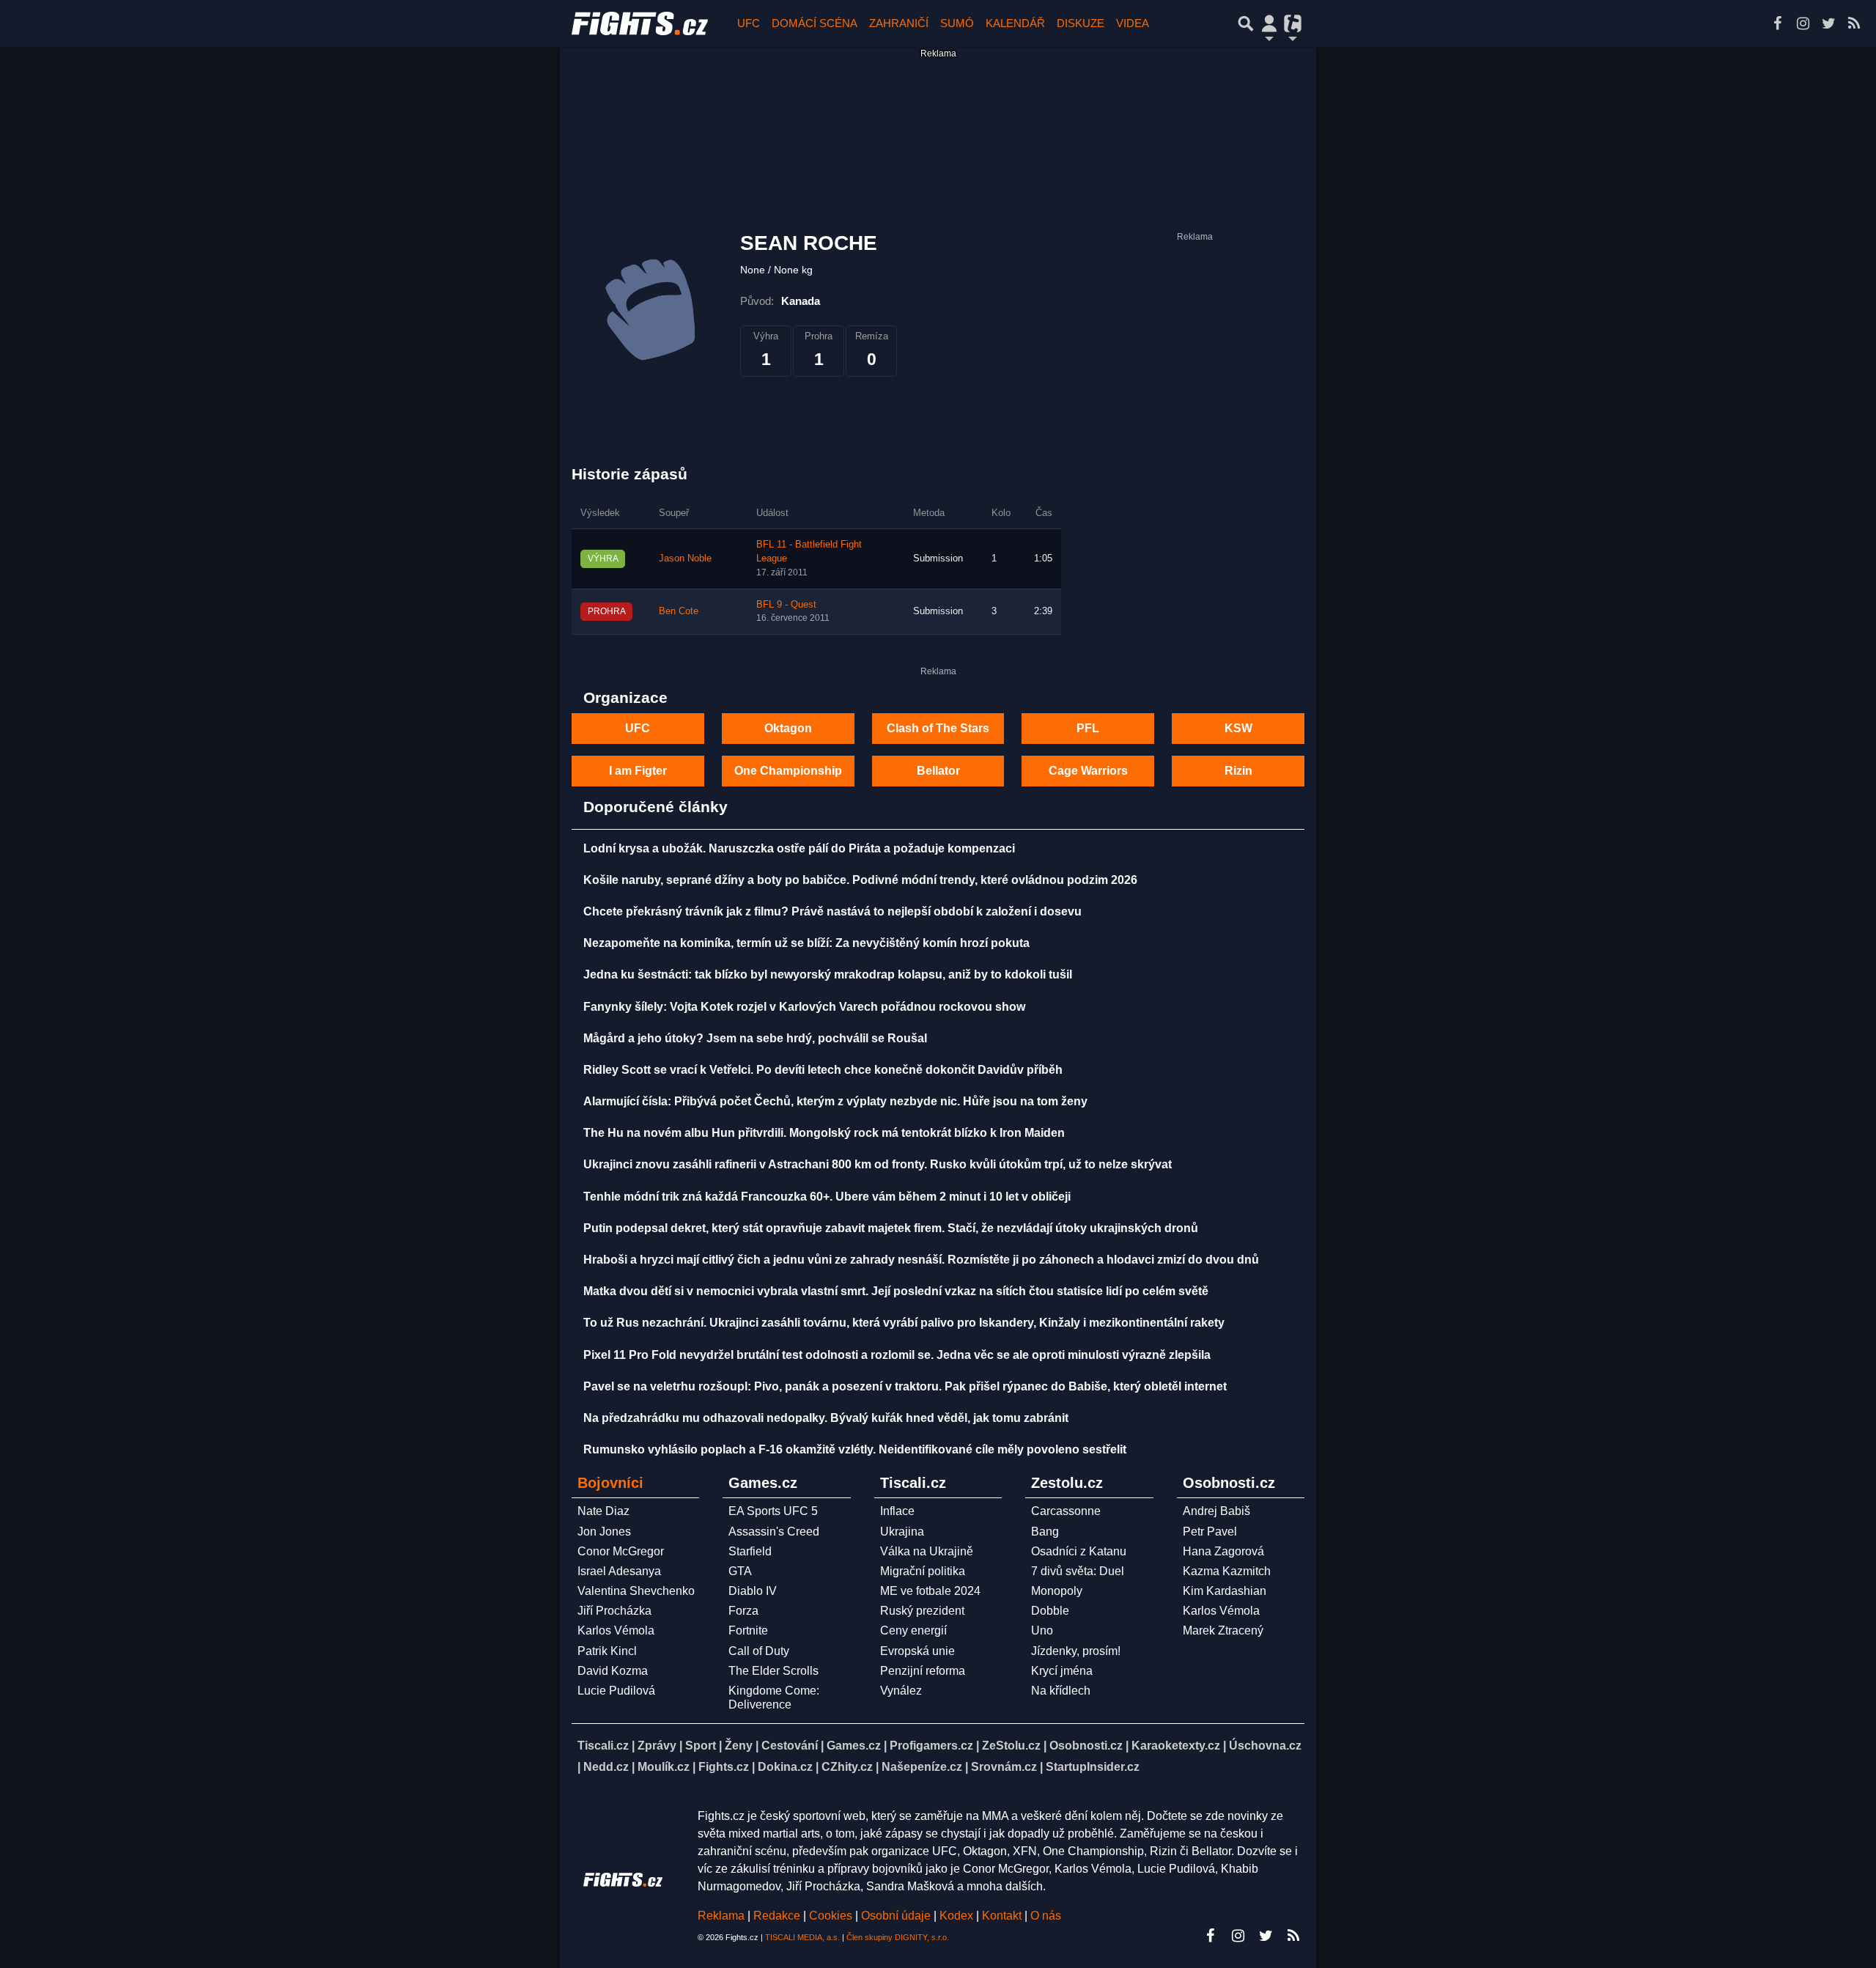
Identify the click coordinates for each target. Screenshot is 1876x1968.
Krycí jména (1062, 1671)
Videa (1133, 23)
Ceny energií (913, 1630)
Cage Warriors (1088, 771)
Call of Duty (759, 1651)
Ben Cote (679, 611)
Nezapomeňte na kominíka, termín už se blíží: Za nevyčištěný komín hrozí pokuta (806, 943)
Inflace (897, 1511)
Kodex (958, 1916)
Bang (1045, 1532)
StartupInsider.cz (1093, 1767)
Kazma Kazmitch (1227, 1571)
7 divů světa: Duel (1078, 1571)
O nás (1046, 1916)
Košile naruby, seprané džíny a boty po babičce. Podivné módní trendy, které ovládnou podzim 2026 (860, 880)
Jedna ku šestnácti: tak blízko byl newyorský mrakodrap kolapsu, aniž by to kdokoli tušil (828, 974)
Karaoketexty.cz (1176, 1746)
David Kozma (613, 1671)
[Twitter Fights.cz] (1828, 23)
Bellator (938, 771)
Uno (1042, 1630)
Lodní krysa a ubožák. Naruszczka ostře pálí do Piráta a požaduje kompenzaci (799, 848)
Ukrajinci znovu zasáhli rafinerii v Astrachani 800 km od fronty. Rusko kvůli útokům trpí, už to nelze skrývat (878, 1164)
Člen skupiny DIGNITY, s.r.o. (898, 1937)
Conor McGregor (621, 1551)
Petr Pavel (1210, 1532)
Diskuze (1081, 23)
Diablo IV (753, 1591)
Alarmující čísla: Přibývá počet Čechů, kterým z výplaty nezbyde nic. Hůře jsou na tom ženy (835, 1101)
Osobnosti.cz (1086, 1746)
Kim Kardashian (1225, 1591)
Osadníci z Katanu (1079, 1551)
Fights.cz (724, 1767)
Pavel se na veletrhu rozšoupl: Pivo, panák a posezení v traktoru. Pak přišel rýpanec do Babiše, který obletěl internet (905, 1386)
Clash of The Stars (938, 728)
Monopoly (1057, 1591)
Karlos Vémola (616, 1630)
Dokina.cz (785, 1767)
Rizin (1238, 771)
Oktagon (788, 728)
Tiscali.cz (603, 1746)
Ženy (739, 1746)
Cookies (831, 1916)
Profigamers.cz (931, 1746)
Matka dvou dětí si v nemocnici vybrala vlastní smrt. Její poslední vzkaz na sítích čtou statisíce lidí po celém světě (896, 1291)
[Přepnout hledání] (1246, 23)
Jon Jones (604, 1532)
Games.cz (854, 1746)
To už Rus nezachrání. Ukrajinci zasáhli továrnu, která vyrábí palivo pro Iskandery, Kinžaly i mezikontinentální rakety (904, 1323)
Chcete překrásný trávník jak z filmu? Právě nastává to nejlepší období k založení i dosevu (832, 911)
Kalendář (1015, 23)
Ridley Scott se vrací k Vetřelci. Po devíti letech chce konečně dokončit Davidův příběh (823, 1070)
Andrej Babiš (1216, 1511)
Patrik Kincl (607, 1651)
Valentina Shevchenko (636, 1591)
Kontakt (1003, 1916)
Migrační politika (923, 1571)
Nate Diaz (603, 1511)
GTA (740, 1571)
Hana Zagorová (1223, 1551)
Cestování (790, 1746)
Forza (743, 1611)
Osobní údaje (896, 1916)
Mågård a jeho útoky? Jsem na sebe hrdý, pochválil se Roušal (755, 1038)
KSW (1238, 728)
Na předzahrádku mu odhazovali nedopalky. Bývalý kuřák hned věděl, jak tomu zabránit (826, 1418)
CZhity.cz (847, 1767)
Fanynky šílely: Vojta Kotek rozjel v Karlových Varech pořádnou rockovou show (804, 1007)
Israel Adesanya (619, 1571)
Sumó (957, 23)
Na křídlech (1061, 1691)
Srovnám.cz (1004, 1767)
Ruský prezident (922, 1611)
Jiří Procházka (614, 1611)
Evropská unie (917, 1651)
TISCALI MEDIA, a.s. (802, 1937)
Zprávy (657, 1746)
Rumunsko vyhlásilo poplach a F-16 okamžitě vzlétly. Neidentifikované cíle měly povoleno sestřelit (855, 1449)
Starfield (750, 1551)
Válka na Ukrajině (927, 1551)
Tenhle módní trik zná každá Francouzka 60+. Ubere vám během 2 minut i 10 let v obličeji (827, 1197)
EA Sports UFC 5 (773, 1511)
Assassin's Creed (774, 1532)
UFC (749, 23)
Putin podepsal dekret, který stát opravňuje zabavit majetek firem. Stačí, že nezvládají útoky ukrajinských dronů (891, 1228)
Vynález (901, 1691)
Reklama (721, 1916)
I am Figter (638, 771)
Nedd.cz (606, 1767)
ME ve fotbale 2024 (930, 1591)
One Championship (788, 771)
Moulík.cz (664, 1767)
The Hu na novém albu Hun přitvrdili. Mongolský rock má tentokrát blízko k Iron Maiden (824, 1133)
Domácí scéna (815, 23)
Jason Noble (685, 559)
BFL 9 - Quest (786, 605)
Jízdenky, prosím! (1076, 1651)
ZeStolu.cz (1011, 1746)
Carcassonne (1066, 1511)
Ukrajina (902, 1532)
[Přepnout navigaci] (1269, 23)
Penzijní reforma (923, 1671)
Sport (701, 1746)
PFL (1088, 728)
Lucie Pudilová (616, 1691)
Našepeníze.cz (922, 1767)
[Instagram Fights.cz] (1803, 23)
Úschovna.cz (1265, 1746)
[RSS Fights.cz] (1854, 23)
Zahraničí (899, 23)
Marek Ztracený (1223, 1630)
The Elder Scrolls (773, 1671)
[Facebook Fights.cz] (1777, 23)
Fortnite (748, 1630)
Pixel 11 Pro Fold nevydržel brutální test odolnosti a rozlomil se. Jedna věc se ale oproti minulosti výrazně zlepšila (897, 1355)
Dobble (1050, 1611)
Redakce (777, 1916)
